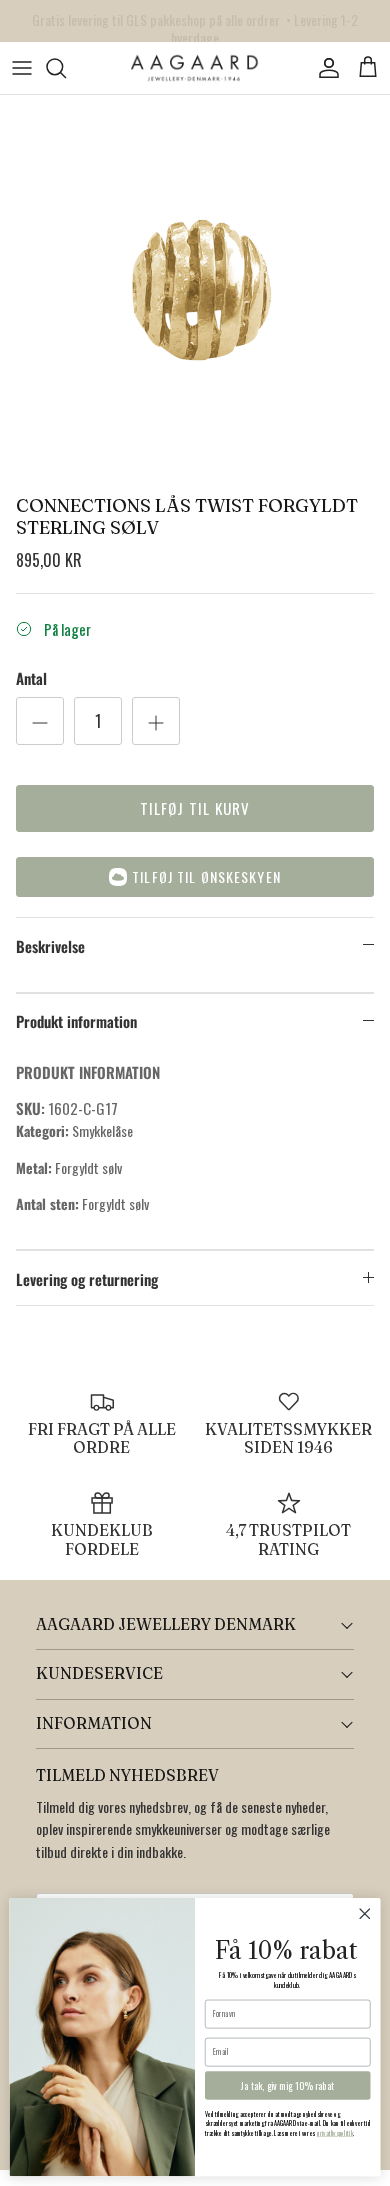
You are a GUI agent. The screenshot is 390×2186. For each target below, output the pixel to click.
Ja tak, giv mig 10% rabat (287, 2086)
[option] (195, 290)
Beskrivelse (50, 946)
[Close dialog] (365, 1914)
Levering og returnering (87, 1279)
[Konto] (324, 68)
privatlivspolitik (335, 2134)
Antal (31, 678)
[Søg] (66, 68)
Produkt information (76, 1021)
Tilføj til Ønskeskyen (206, 876)
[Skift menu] (22, 68)
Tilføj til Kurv (195, 808)
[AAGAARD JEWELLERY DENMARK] (195, 68)
